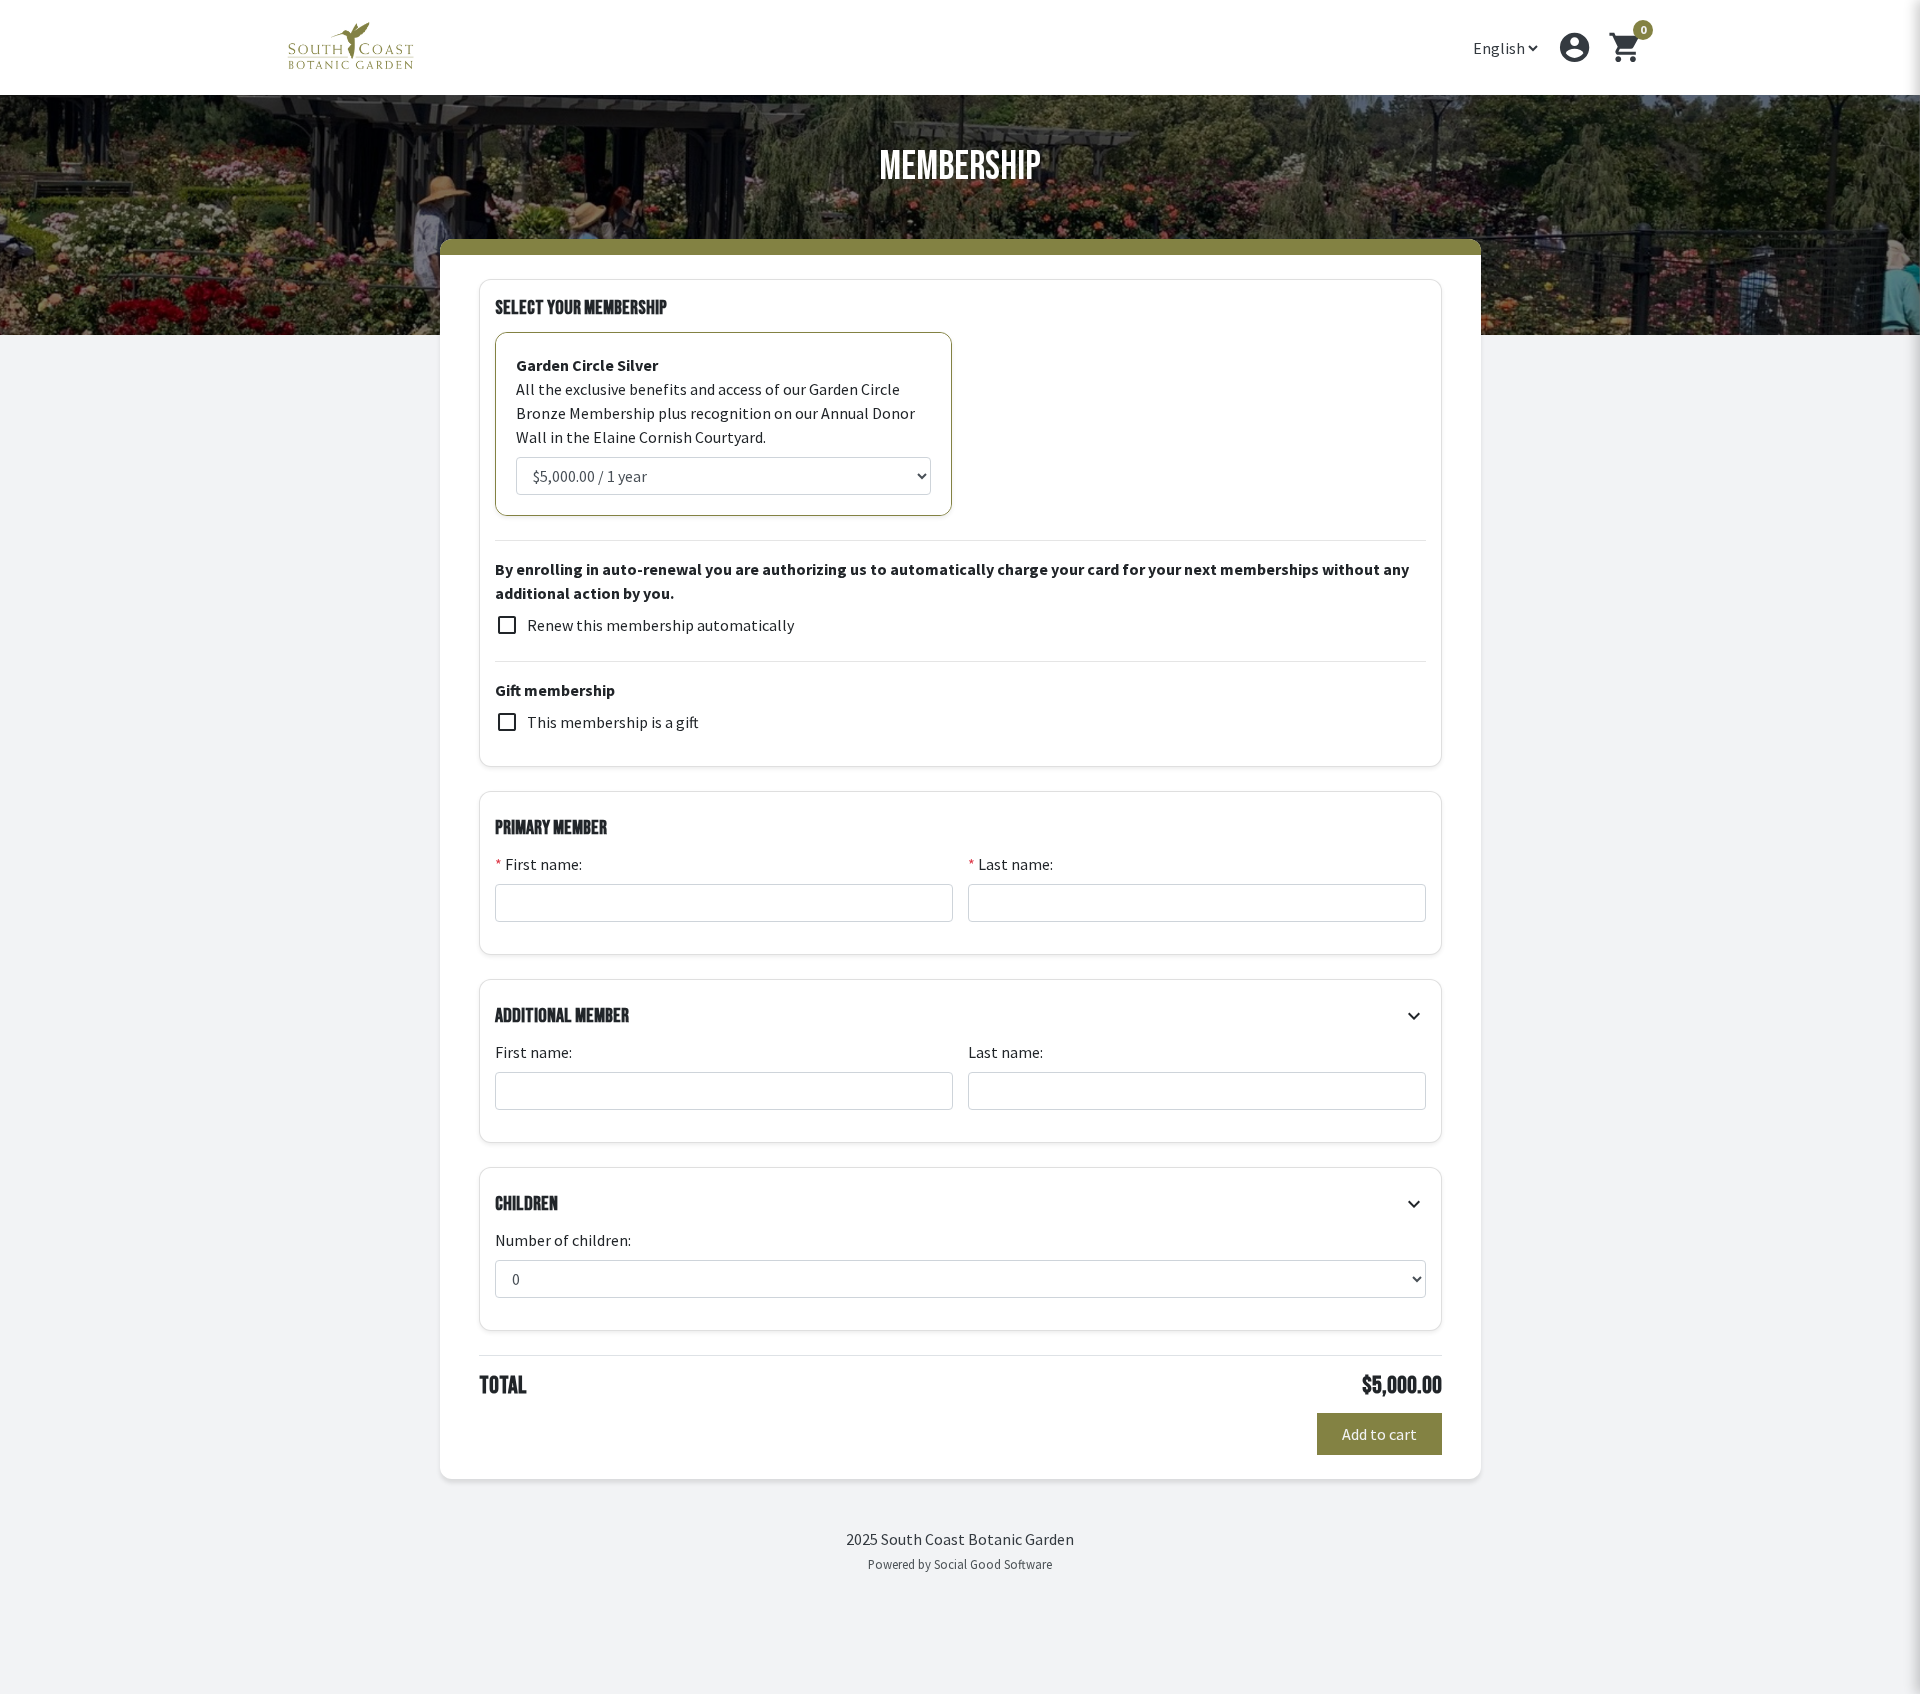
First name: (538, 864)
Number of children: (563, 1240)
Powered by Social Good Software (960, 1564)
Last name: (1010, 864)
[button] (1574, 47)
